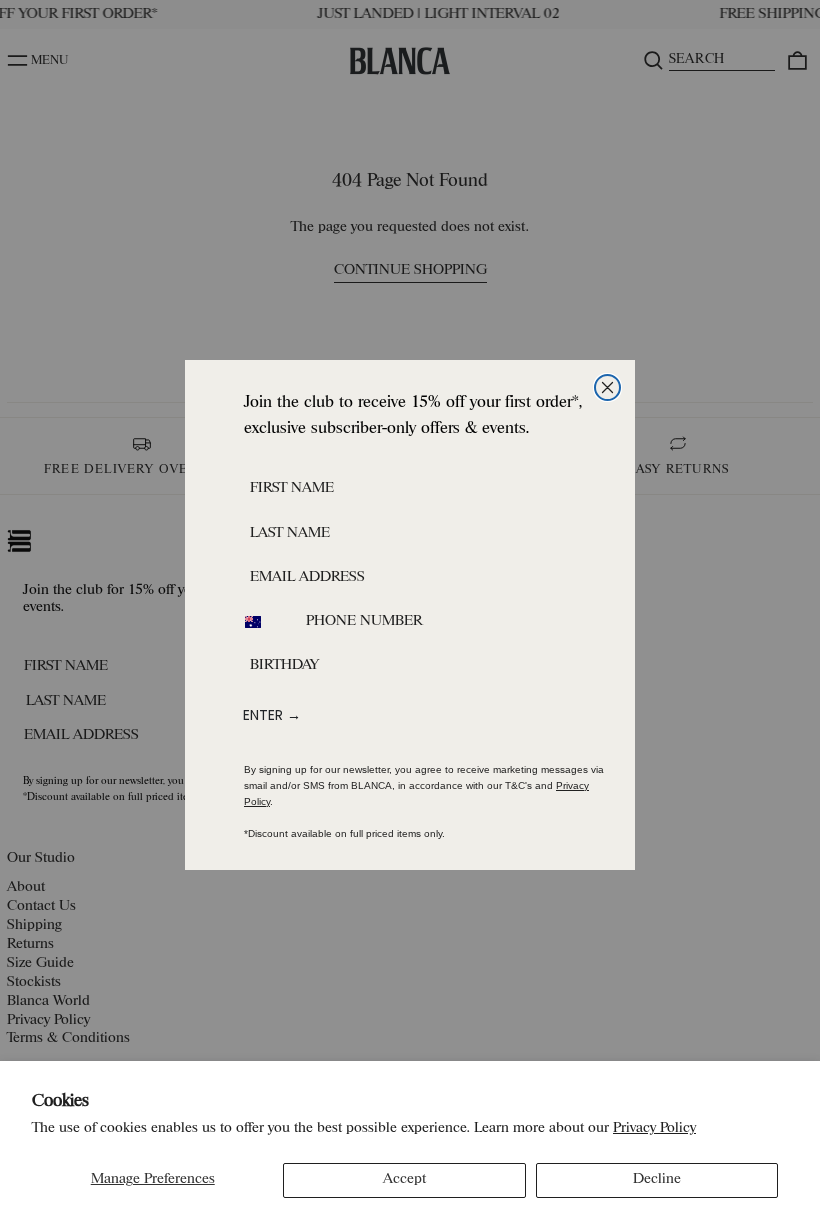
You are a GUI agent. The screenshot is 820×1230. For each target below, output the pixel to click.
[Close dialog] (607, 387)
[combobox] (265, 622)
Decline (657, 1179)
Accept (404, 1179)
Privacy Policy (654, 1128)
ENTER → (272, 715)
